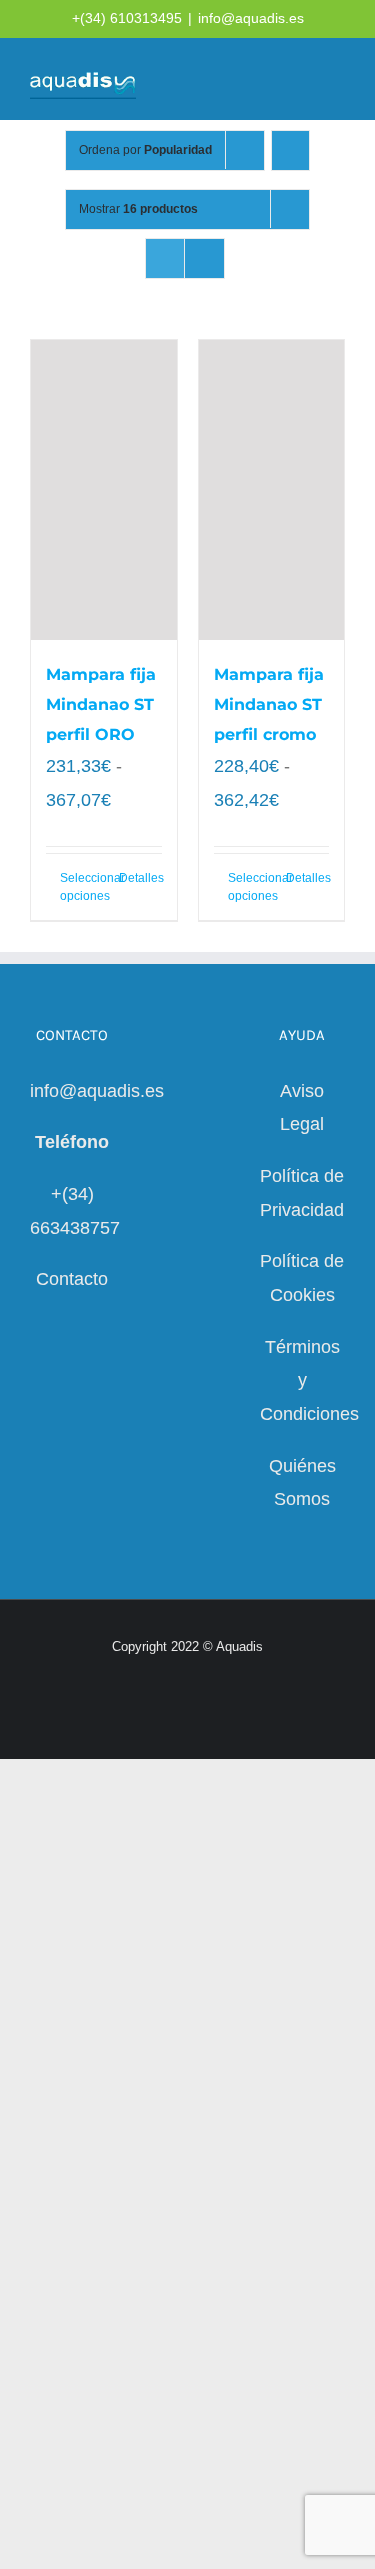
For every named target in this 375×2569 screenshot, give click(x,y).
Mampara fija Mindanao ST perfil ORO (101, 704)
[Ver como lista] (204, 258)
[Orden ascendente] (290, 150)
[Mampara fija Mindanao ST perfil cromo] (272, 490)
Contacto (72, 1279)
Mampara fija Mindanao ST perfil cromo (269, 704)
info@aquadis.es (251, 18)
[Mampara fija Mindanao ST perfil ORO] (104, 490)
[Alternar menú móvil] (337, 80)
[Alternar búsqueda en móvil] (301, 80)
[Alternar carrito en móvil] (265, 80)
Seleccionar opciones (81, 887)
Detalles (140, 878)
